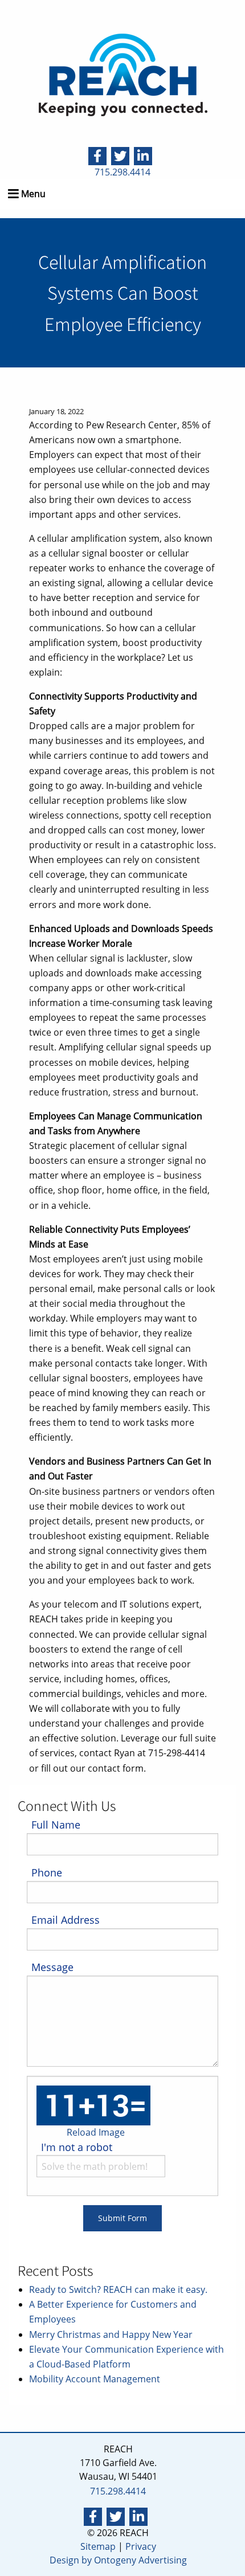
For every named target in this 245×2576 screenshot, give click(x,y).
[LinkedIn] (143, 155)
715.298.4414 (122, 172)
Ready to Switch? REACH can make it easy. (118, 2289)
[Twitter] (120, 155)
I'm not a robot (77, 2147)
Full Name (56, 1825)
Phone (47, 1872)
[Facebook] (97, 155)
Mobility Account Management (95, 2379)
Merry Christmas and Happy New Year (111, 2334)
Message (52, 1967)
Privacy (141, 2546)
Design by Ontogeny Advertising (118, 2560)
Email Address (66, 1920)
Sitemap (98, 2546)
